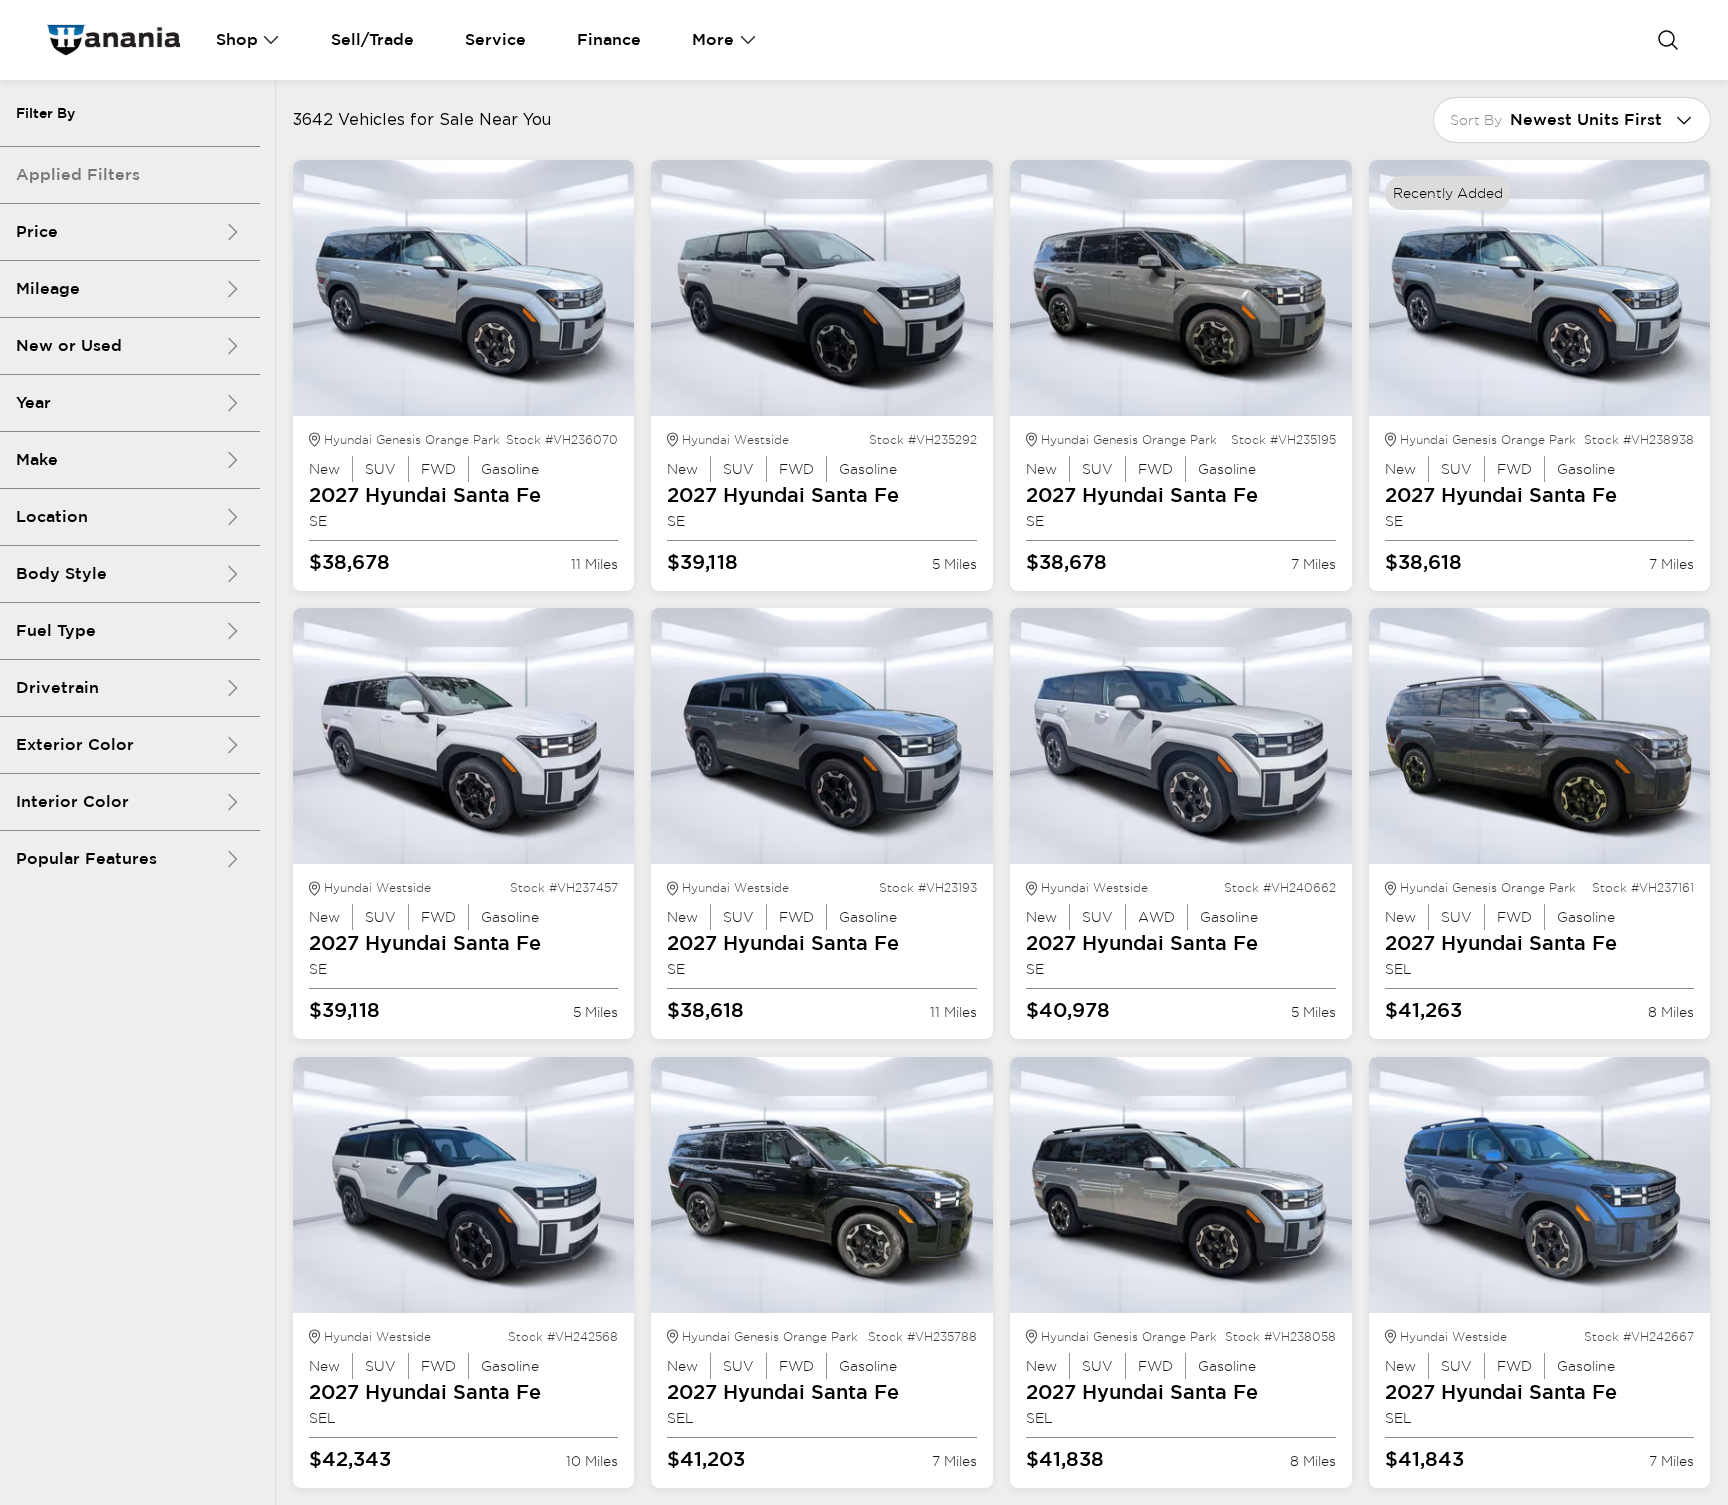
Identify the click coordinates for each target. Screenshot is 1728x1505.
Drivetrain (57, 687)
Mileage (48, 288)
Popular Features (86, 858)
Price (37, 231)
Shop (237, 39)
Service (495, 39)
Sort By (1476, 120)
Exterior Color (75, 744)
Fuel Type (56, 630)
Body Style (61, 573)
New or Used (69, 345)
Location (52, 516)
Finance (609, 39)
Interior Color (72, 801)
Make (37, 459)
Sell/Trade (372, 39)
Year (33, 402)
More (713, 39)
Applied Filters (78, 174)
